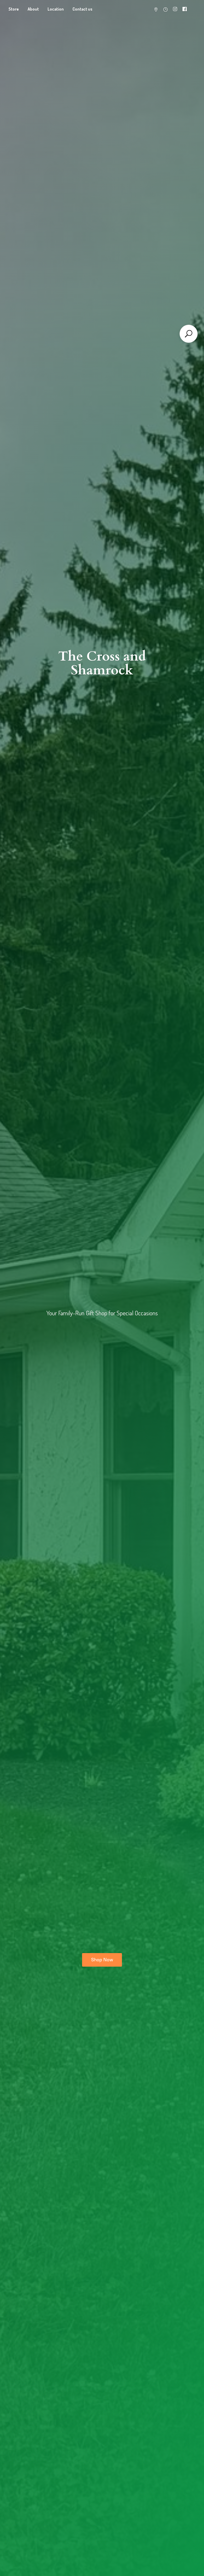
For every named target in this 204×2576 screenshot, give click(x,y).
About (33, 9)
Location (56, 9)
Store (14, 9)
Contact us (82, 9)
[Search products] (189, 334)
